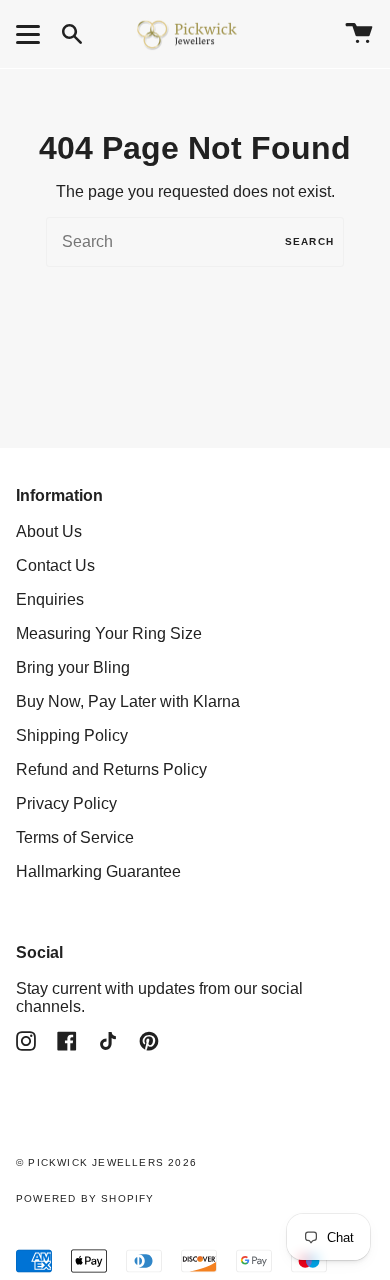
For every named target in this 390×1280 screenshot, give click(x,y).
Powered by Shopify (85, 1198)
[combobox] (195, 242)
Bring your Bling (73, 667)
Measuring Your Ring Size (109, 633)
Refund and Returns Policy (111, 769)
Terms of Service (75, 837)
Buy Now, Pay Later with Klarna (128, 701)
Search (309, 241)
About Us (49, 531)
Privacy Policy (66, 803)
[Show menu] (31, 34)
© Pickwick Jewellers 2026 (106, 1162)
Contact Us (55, 565)
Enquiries (50, 599)
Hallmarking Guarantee (98, 871)
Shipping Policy (72, 735)
